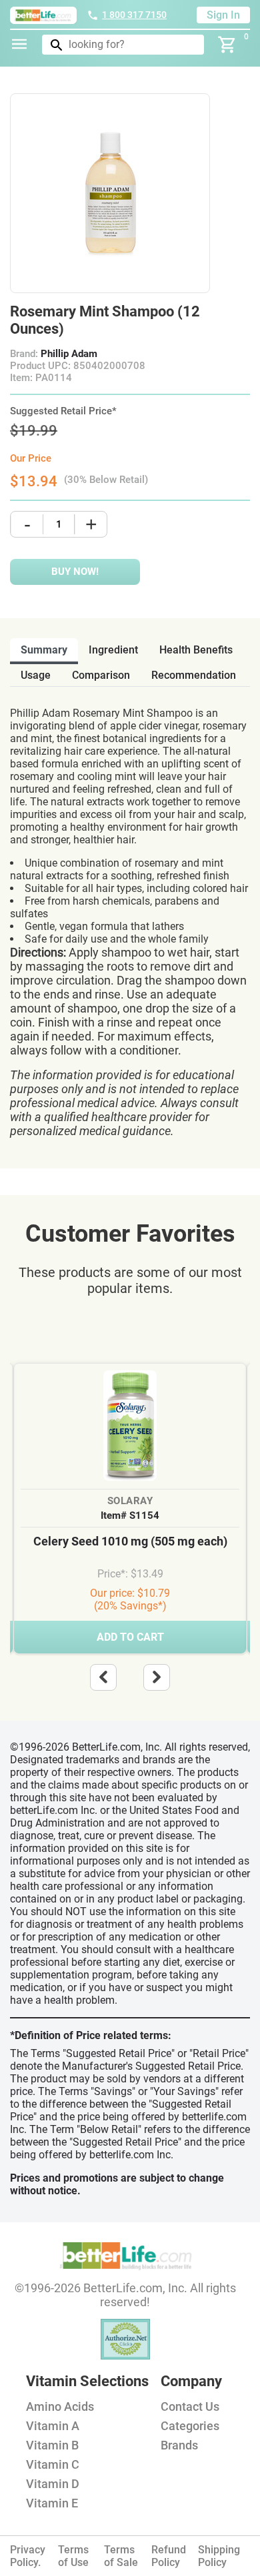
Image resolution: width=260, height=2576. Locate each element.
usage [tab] (36, 675)
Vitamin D (53, 2484)
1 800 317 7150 (134, 15)
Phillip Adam (69, 354)
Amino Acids (60, 2406)
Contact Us (190, 2406)
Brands (179, 2445)
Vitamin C (53, 2464)
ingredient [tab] (113, 650)
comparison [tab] (101, 675)
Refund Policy (169, 2556)
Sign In (223, 15)
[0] (227, 45)
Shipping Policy (219, 2556)
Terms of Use (73, 2556)
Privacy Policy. (28, 2556)
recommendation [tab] (194, 675)
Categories (190, 2426)
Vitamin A (53, 2426)
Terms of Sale (121, 2556)
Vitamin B (52, 2445)
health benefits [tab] (196, 650)
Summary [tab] (44, 650)
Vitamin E (52, 2503)
